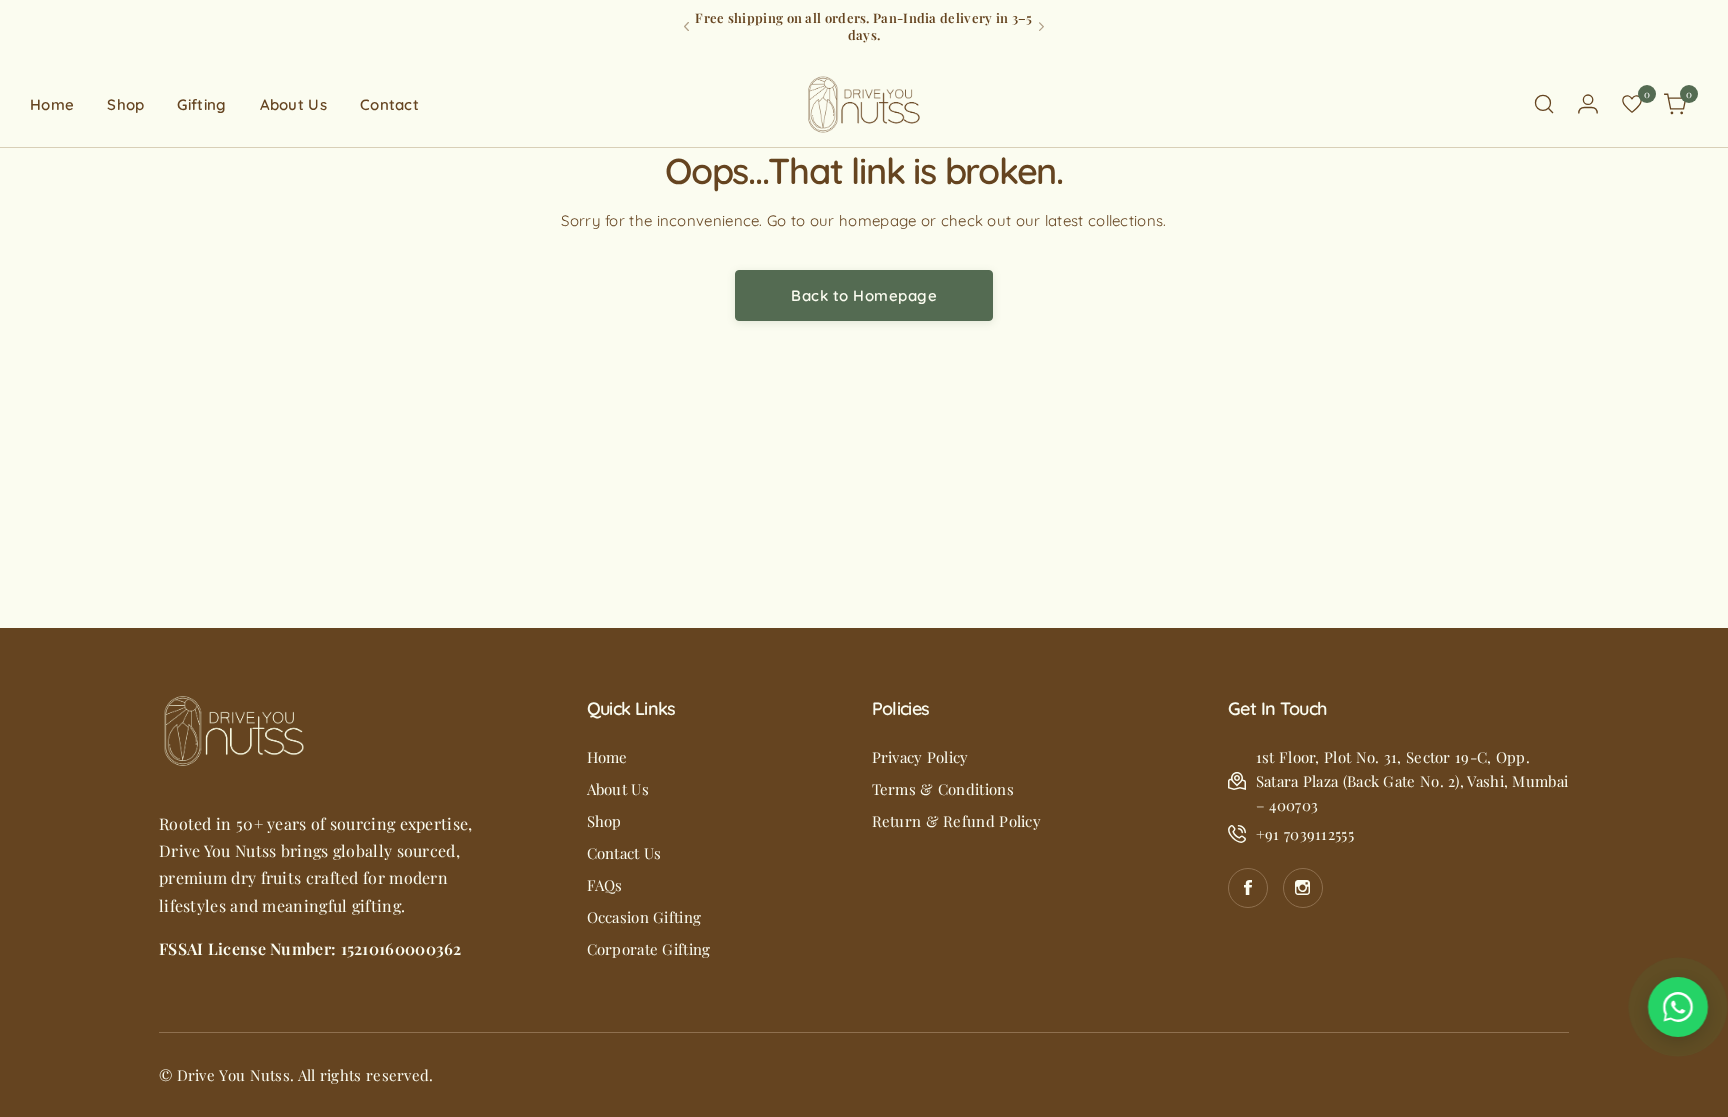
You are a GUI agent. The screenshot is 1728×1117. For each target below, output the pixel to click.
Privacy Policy (920, 757)
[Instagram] (1303, 888)
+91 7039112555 (1305, 834)
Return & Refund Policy (957, 821)
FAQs (605, 885)
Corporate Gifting (649, 949)
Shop (604, 821)
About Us (618, 789)
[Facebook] (1248, 888)
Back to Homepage (864, 295)
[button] (686, 26)
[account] (1588, 104)
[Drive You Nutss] (864, 104)
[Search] (1544, 104)
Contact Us (624, 853)
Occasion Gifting (644, 917)
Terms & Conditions (943, 789)
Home (607, 757)
